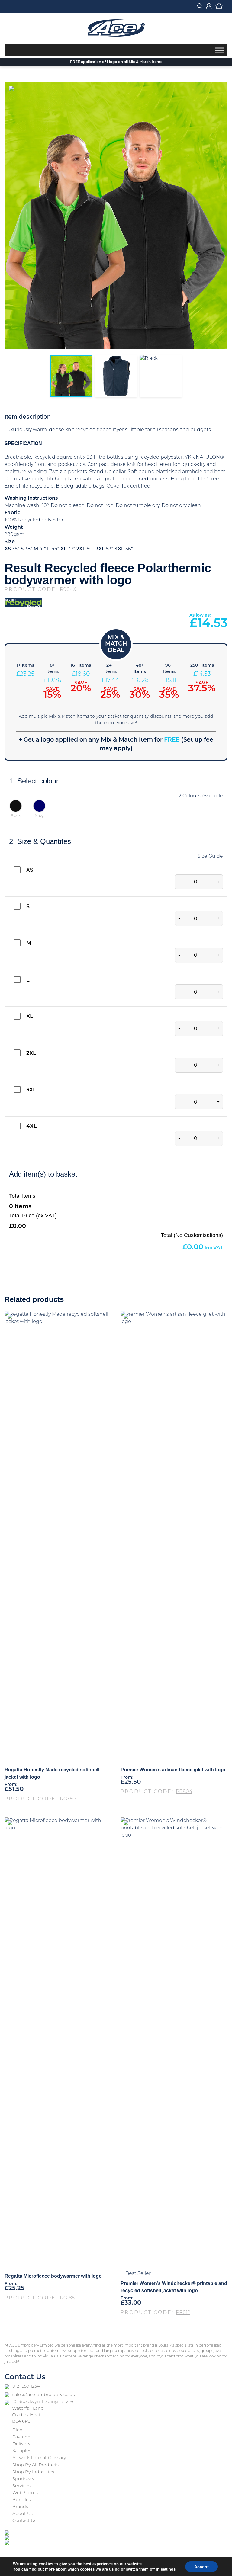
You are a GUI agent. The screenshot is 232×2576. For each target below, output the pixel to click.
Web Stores (25, 2493)
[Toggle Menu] (220, 50)
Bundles (22, 2500)
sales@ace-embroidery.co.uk (44, 2395)
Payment (22, 2437)
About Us (23, 2514)
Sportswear (25, 2479)
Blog (18, 2430)
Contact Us (24, 2521)
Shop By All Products (35, 2465)
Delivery (21, 2444)
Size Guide (210, 857)
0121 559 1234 (26, 2387)
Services (21, 2486)
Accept (201, 2567)
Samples (22, 2451)
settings (168, 2569)
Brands (20, 2507)
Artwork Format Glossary (39, 2458)
